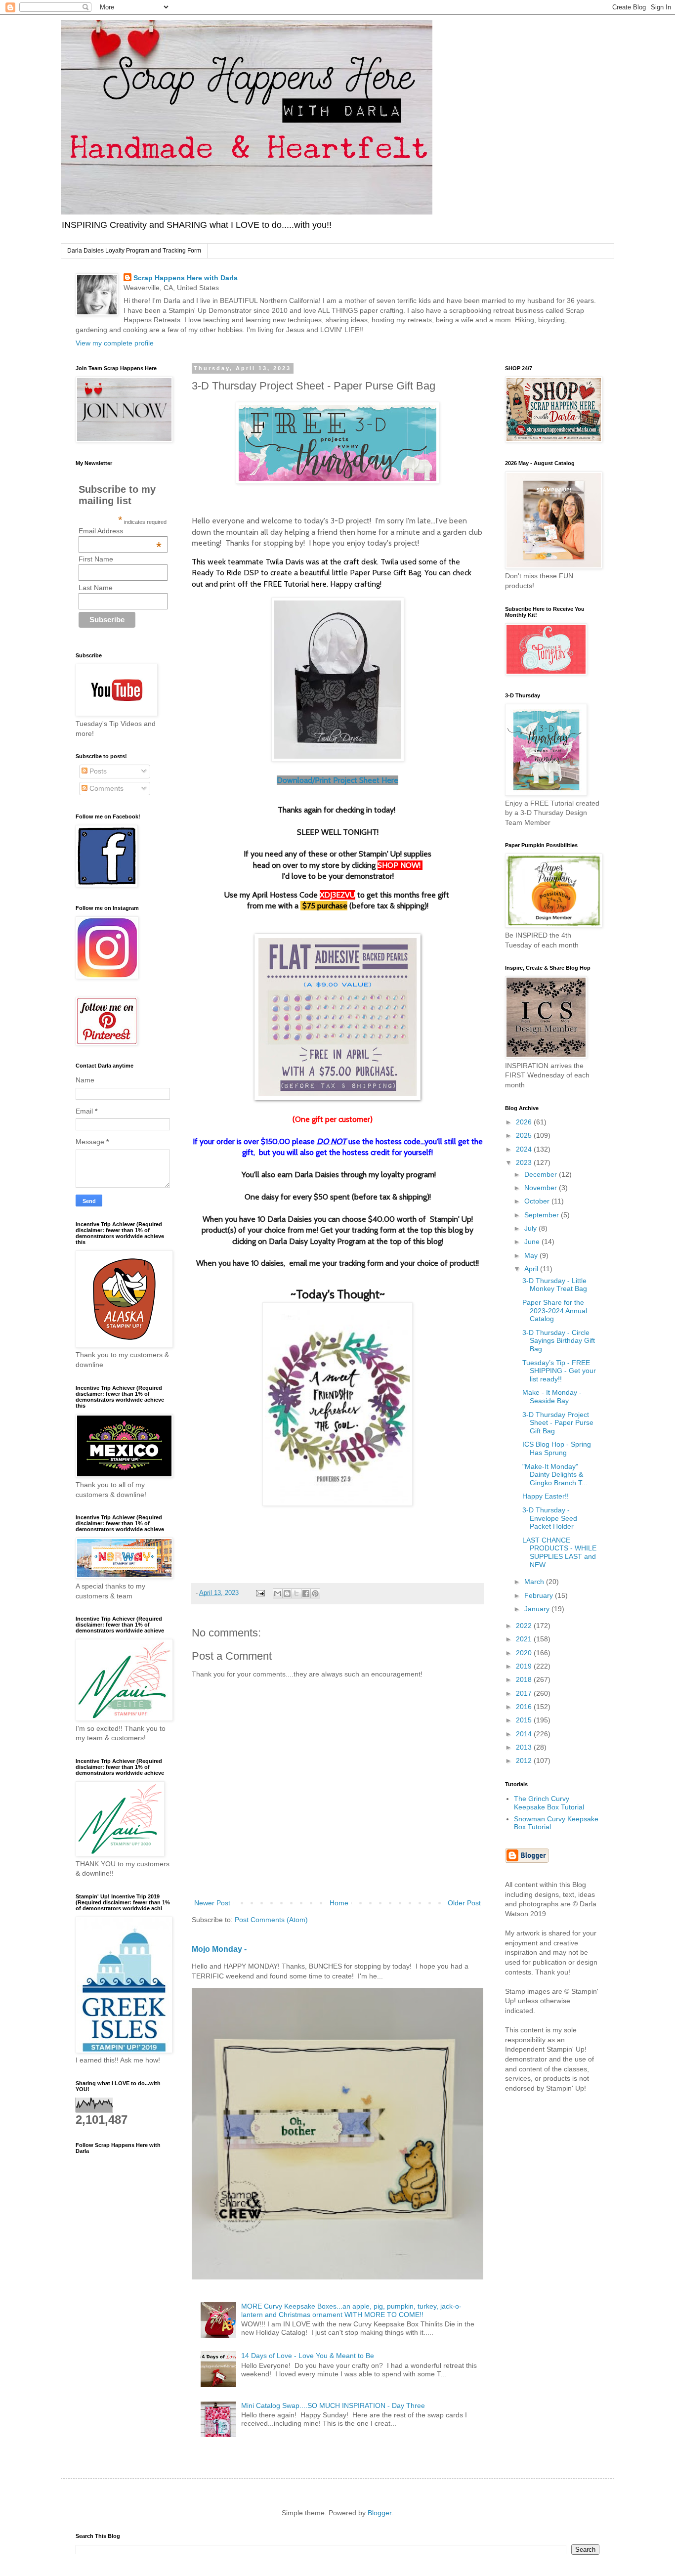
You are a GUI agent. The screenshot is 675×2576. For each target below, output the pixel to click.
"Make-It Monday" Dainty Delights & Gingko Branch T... (555, 1475)
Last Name (96, 588)
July (531, 1228)
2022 (525, 1626)
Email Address (120, 531)
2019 (525, 1666)
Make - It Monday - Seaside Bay (552, 1396)
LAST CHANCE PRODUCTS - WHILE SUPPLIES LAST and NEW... (559, 1552)
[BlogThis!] (287, 1593)
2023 (525, 1162)
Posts (97, 771)
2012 (525, 1760)
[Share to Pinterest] (315, 1593)
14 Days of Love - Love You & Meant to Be (308, 2356)
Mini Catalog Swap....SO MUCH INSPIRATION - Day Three (333, 2405)
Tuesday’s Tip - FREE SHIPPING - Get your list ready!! (559, 1371)
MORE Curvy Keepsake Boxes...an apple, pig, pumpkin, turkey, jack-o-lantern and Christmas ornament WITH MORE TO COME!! (351, 2310)
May (532, 1255)
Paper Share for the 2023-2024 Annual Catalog (555, 1311)
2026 (525, 1122)
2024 (525, 1149)
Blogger (380, 2513)
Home (339, 1903)
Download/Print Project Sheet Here (337, 780)
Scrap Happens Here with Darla (186, 278)
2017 (525, 1693)
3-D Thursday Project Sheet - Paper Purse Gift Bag (558, 1423)
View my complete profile (115, 343)
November (542, 1188)
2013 (525, 1747)
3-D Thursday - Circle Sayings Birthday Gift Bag (559, 1341)
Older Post (464, 1903)
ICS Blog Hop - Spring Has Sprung (557, 1448)
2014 (525, 1734)
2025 (525, 1135)
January (538, 1609)
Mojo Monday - (219, 1949)
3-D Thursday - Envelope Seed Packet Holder (550, 1518)
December (542, 1174)
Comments (105, 788)
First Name (96, 559)
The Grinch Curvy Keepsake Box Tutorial (549, 1803)
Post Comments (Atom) (271, 1920)
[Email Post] (260, 1593)
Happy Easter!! (546, 1496)
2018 (525, 1679)
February (540, 1595)
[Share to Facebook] (306, 1593)
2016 (525, 1707)
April (532, 1269)
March (535, 1582)
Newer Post (212, 1903)
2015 (525, 1720)
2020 (525, 1653)
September (543, 1215)
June (533, 1242)
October (538, 1201)
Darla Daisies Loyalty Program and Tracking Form (134, 251)
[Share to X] (296, 1593)
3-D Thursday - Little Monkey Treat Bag (555, 1285)
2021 (525, 1639)
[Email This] (278, 1593)
